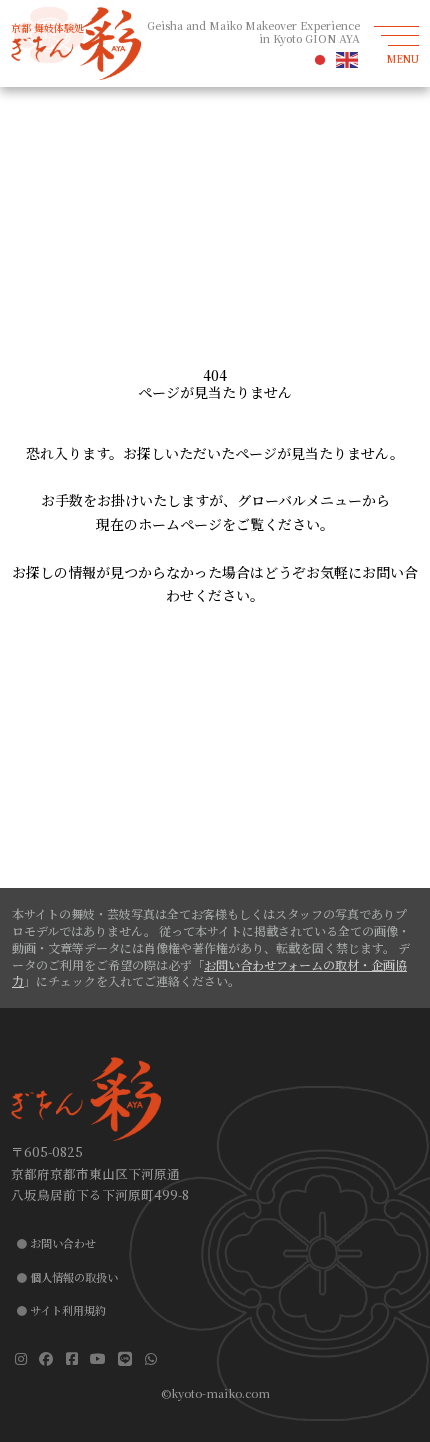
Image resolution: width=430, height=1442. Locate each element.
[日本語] (321, 59)
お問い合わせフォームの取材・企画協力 (209, 973)
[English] (348, 59)
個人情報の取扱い (74, 1277)
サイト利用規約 (68, 1310)
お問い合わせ (63, 1243)
